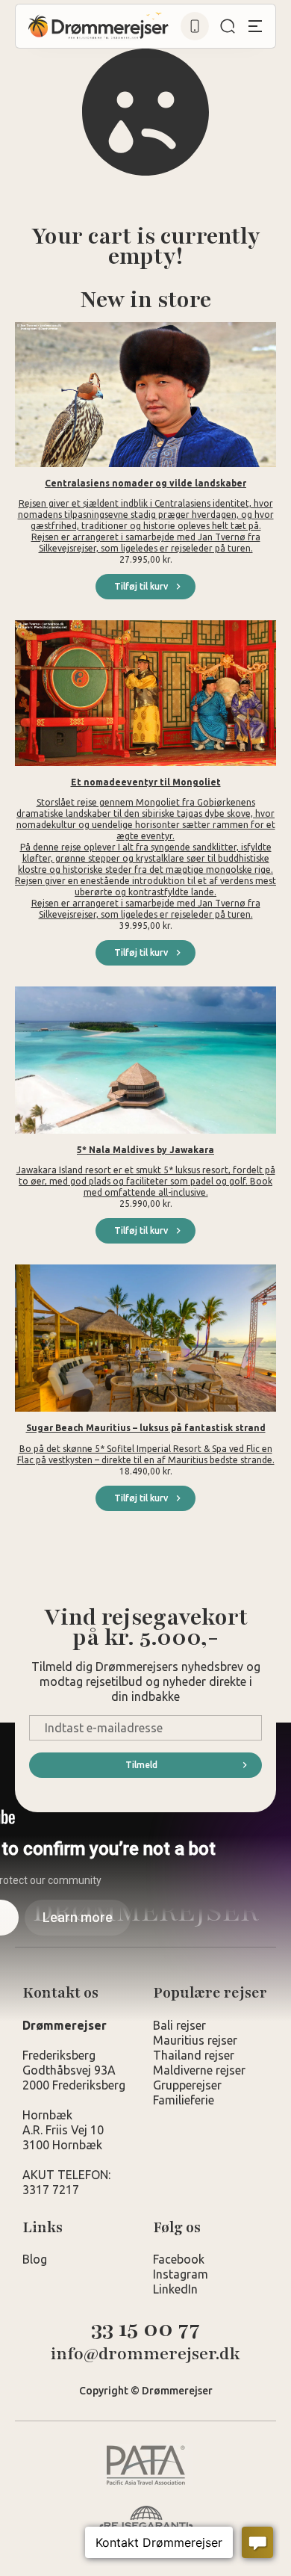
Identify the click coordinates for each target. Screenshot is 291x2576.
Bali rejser (179, 2025)
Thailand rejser (194, 2055)
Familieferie (184, 2100)
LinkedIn (175, 2289)
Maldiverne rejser (199, 2070)
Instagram (181, 2274)
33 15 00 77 (145, 2329)
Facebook (179, 2259)
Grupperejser (187, 2085)
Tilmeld (141, 1765)
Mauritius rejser (195, 2040)
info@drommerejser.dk (145, 2354)
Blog (35, 2259)
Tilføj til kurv (141, 586)
